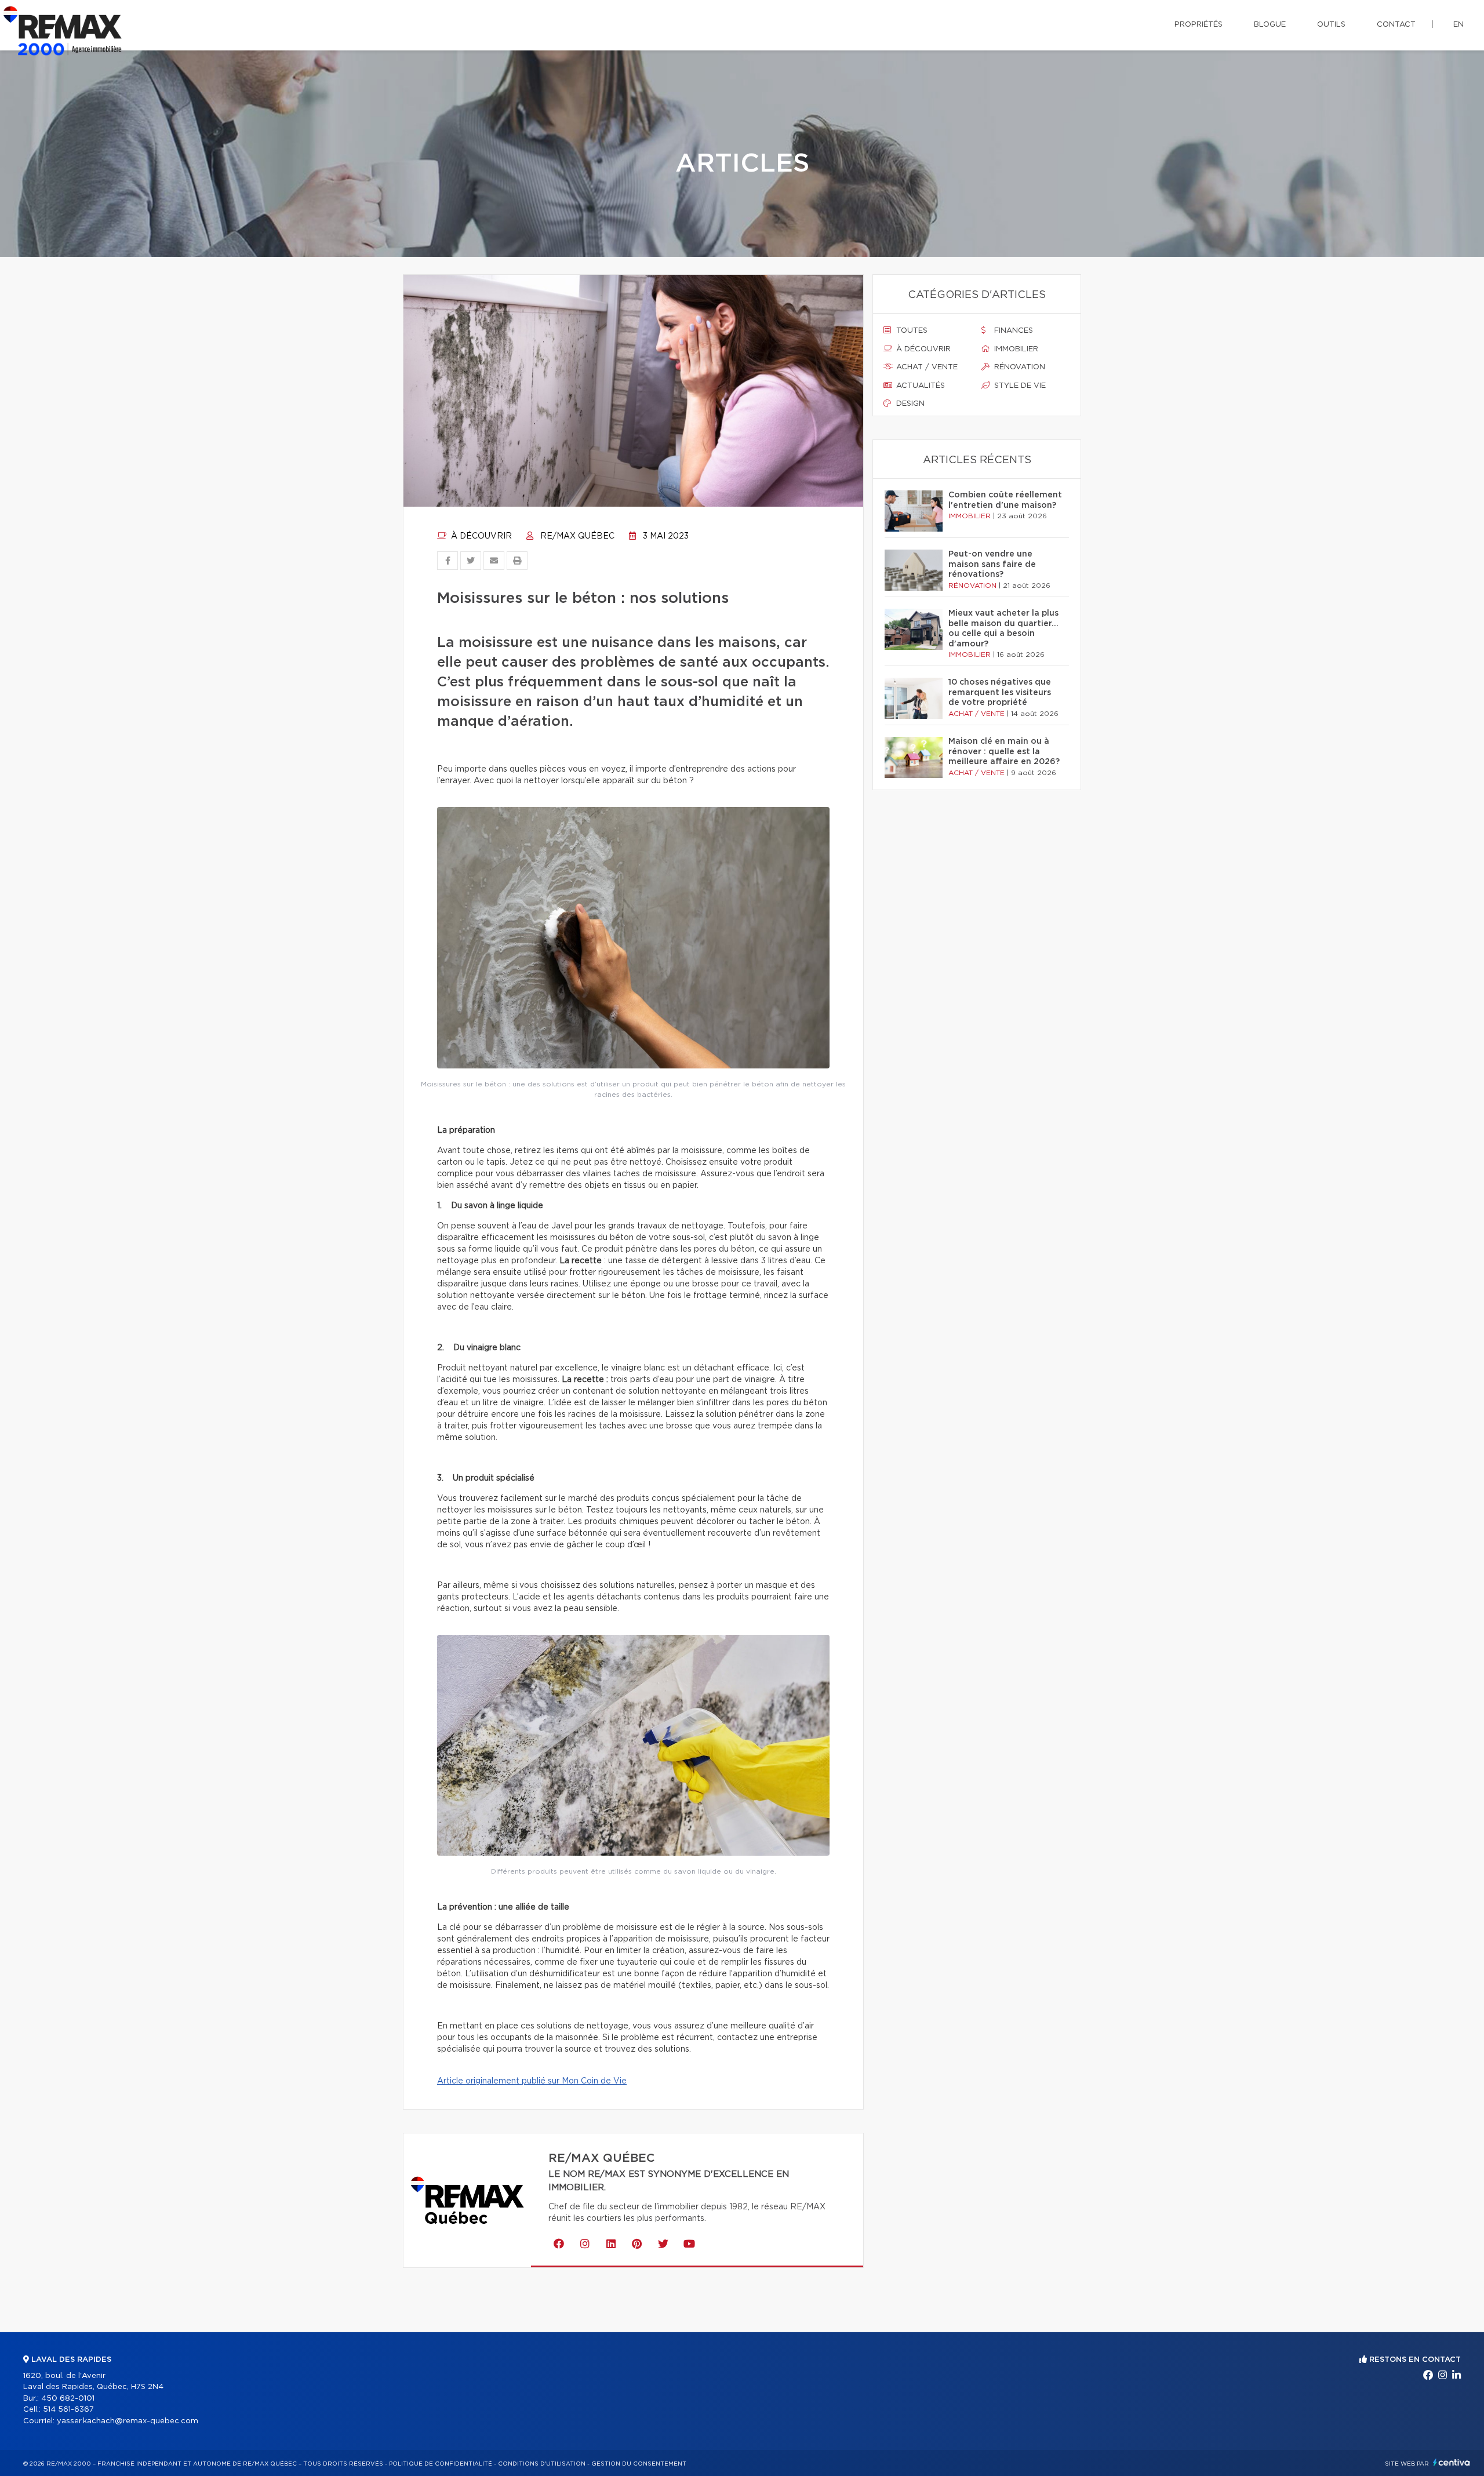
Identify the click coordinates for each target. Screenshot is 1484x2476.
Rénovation (1019, 367)
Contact (1396, 25)
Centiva (1452, 2462)
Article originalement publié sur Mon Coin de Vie (532, 2081)
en (1458, 25)
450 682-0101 (68, 2399)
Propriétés (1199, 25)
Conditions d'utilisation (542, 2464)
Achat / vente (926, 367)
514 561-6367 (68, 2410)
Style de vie (1019, 386)
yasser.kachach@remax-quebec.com (128, 2421)
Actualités (919, 386)
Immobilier (1015, 349)
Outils (1331, 25)
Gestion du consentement (639, 2464)
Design (909, 404)
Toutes (911, 331)
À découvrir (480, 536)
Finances (1012, 331)
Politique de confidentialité (441, 2464)
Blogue (1270, 25)
